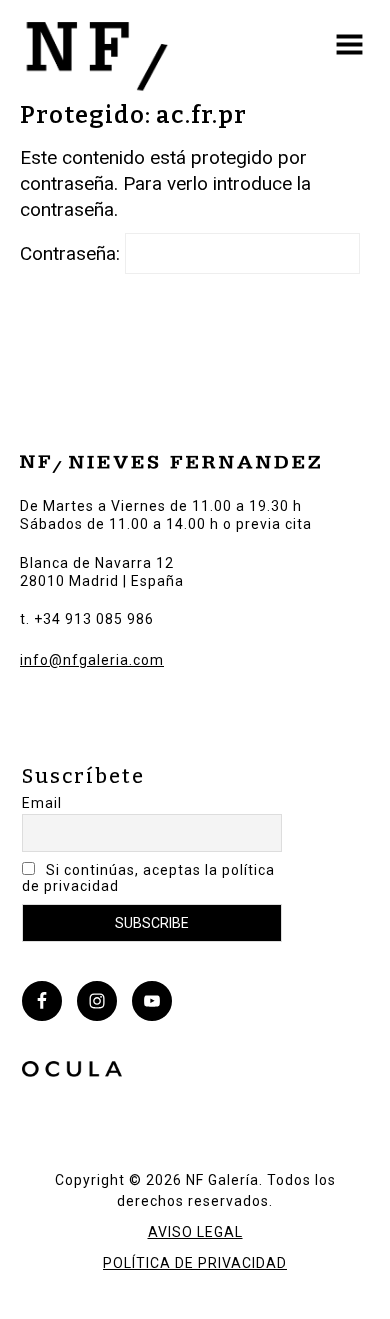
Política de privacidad (195, 1263)
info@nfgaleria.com (92, 660)
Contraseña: (72, 253)
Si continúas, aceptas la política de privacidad (148, 878)
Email (42, 803)
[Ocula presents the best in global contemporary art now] (72, 1072)
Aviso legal (195, 1232)
